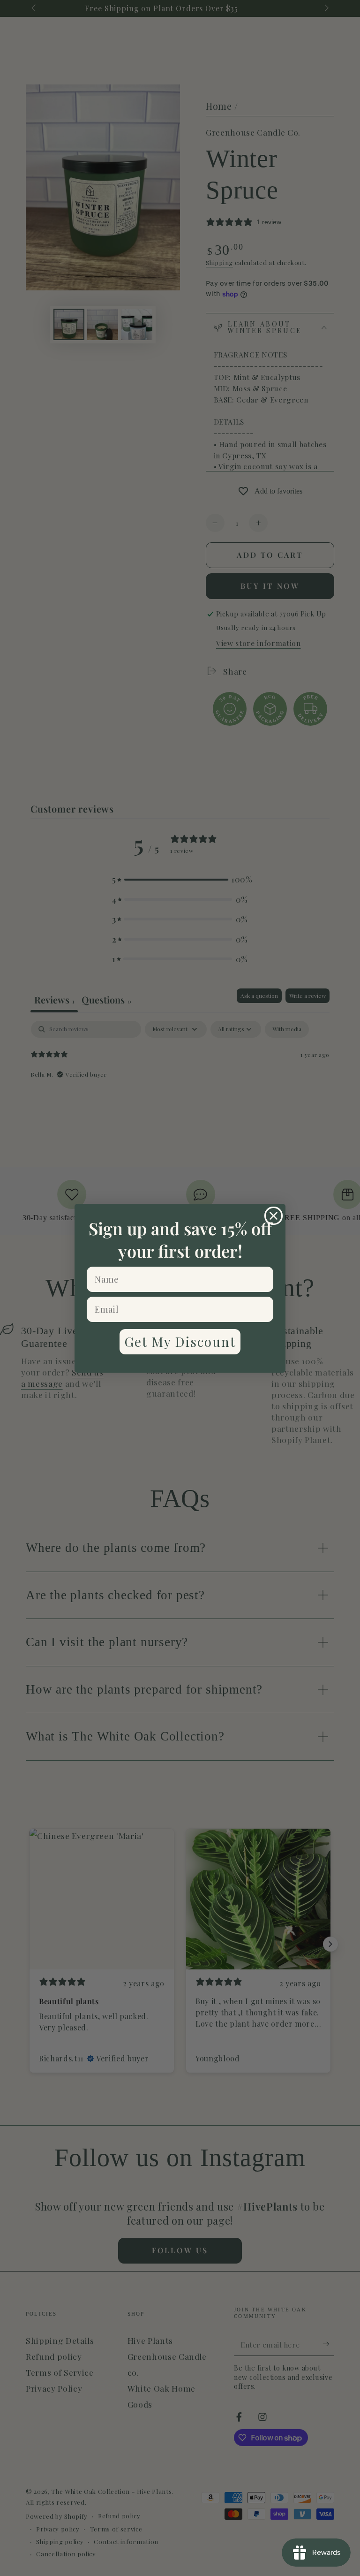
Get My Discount (180, 1341)
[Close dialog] (274, 1216)
